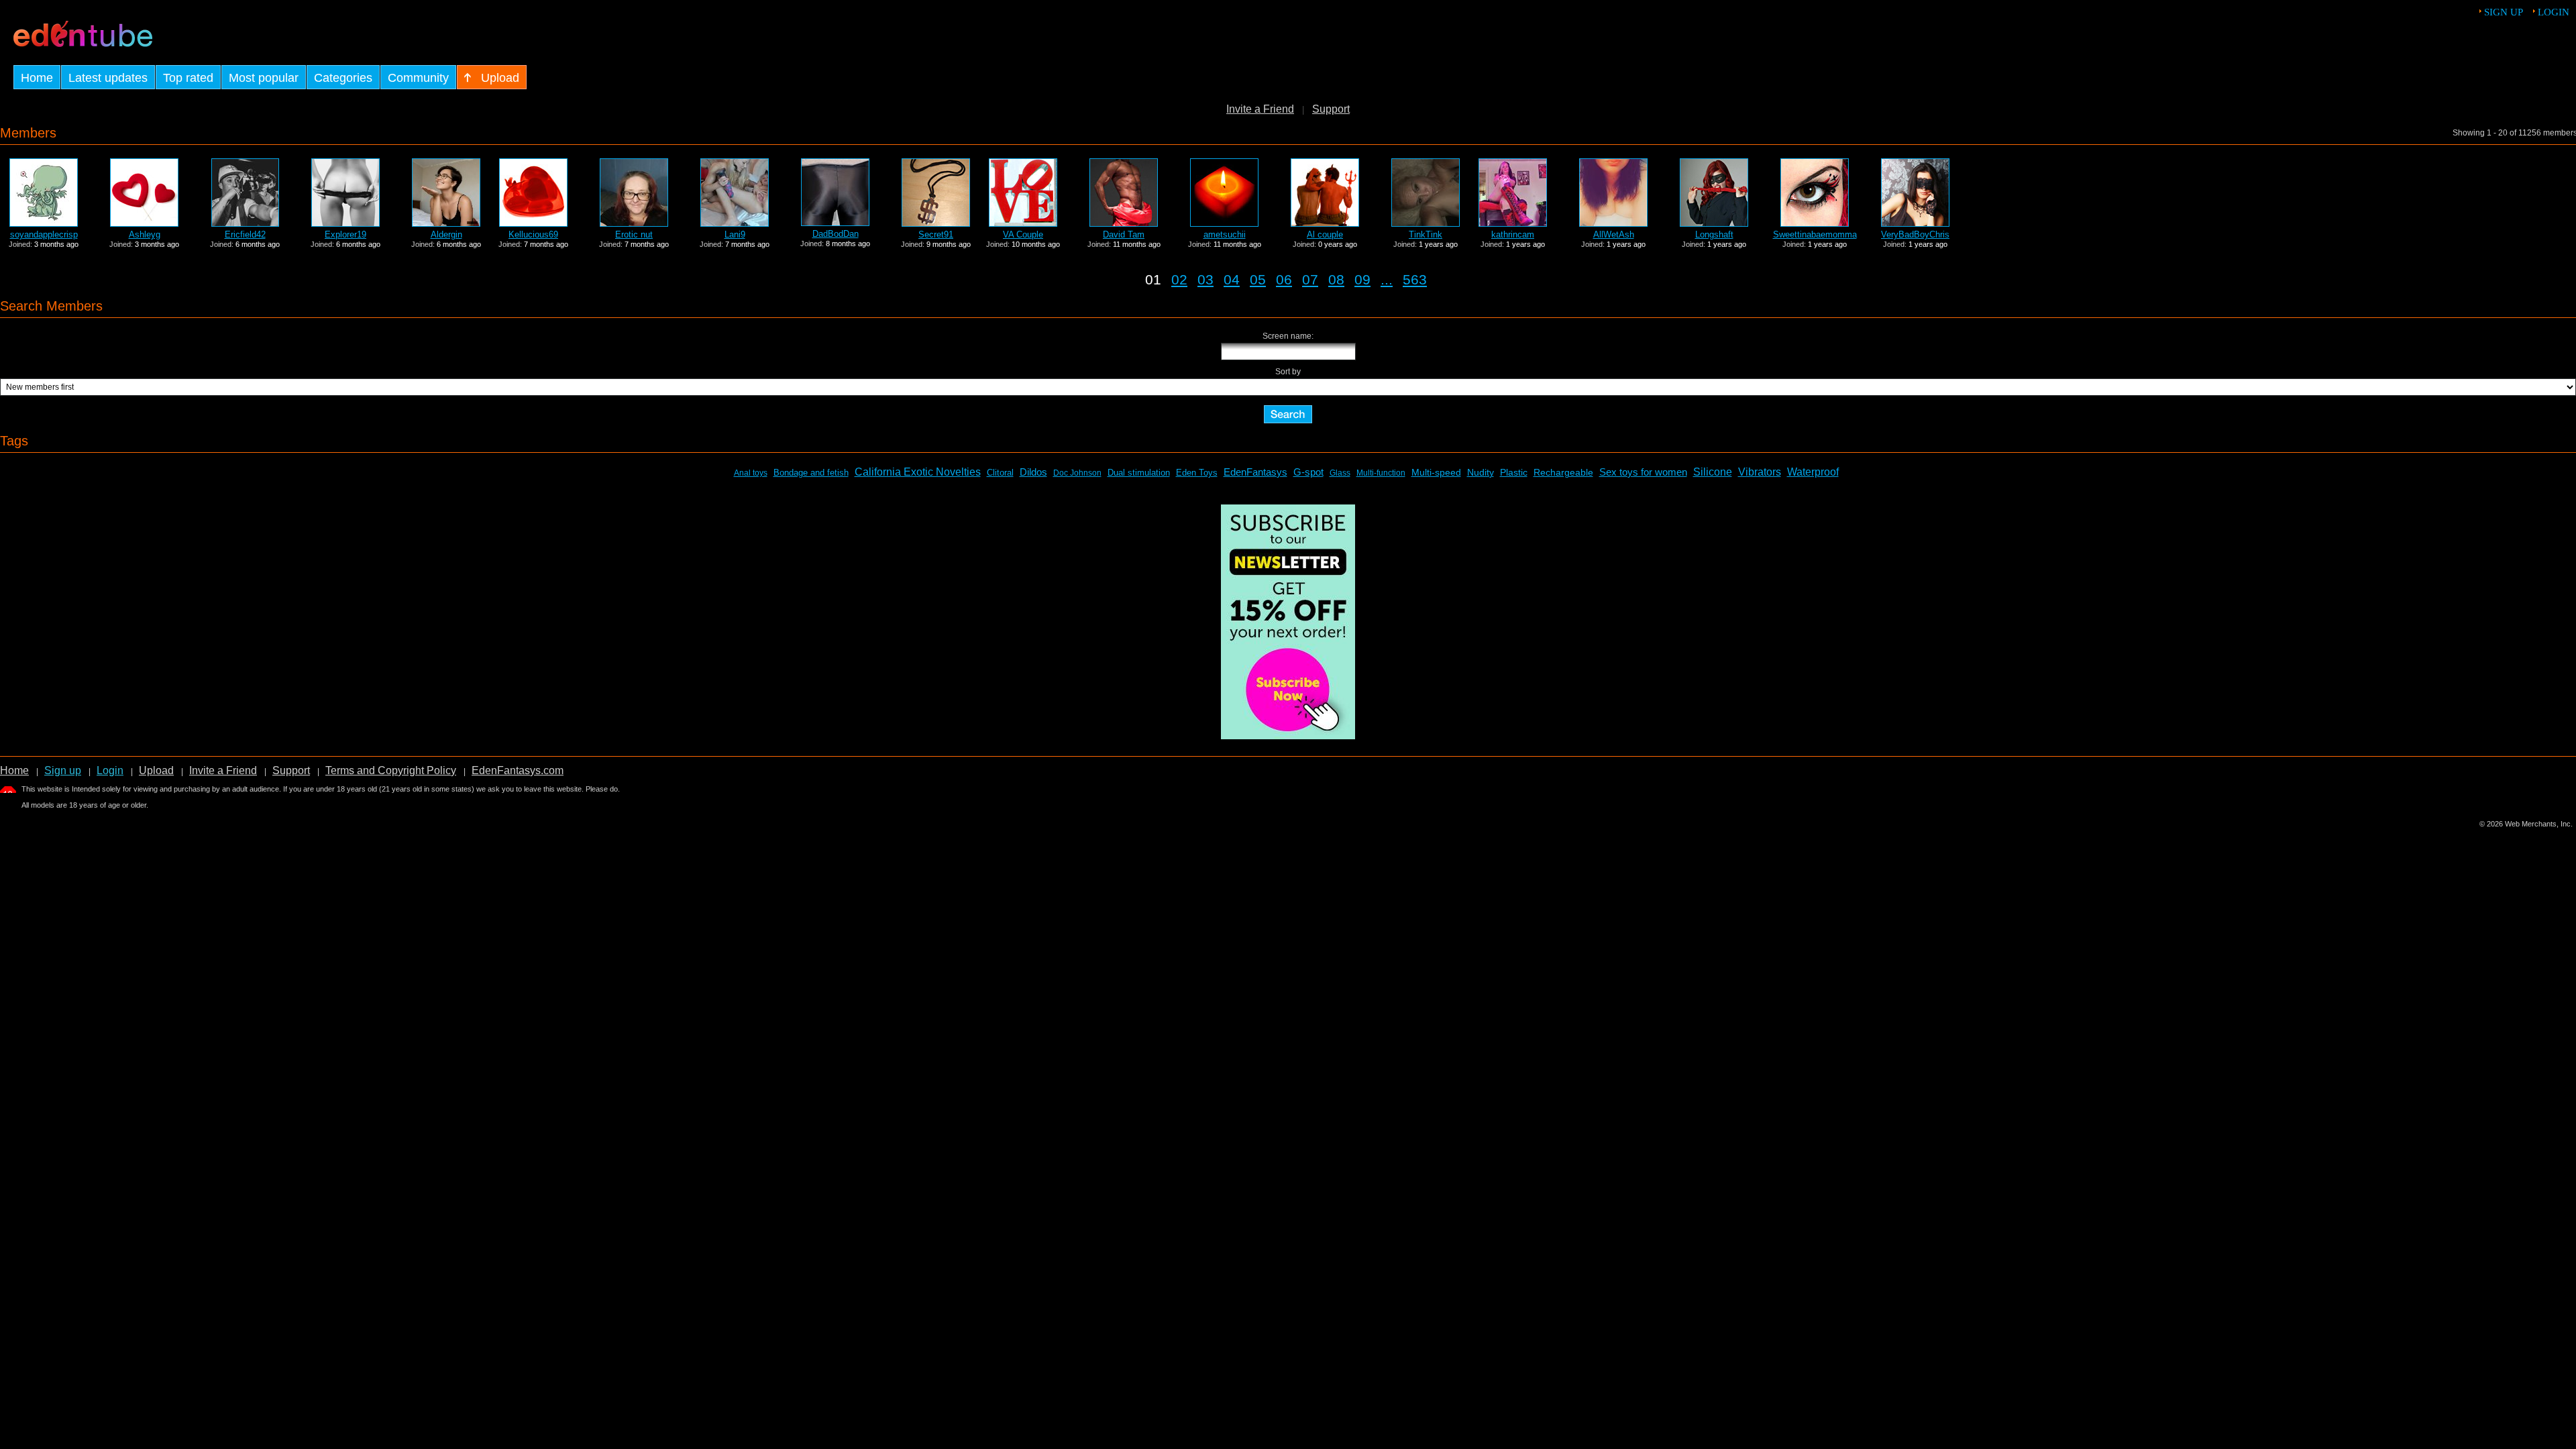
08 (1336, 279)
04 (1232, 279)
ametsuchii (1225, 234)
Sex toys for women (1643, 472)
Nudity (1481, 472)
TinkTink (1426, 234)
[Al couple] (1325, 223)
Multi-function (1381, 473)
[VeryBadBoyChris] (1915, 223)
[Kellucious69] (533, 223)
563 (1415, 279)
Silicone (1713, 472)
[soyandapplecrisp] (44, 223)
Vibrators (1760, 472)
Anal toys (751, 473)
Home (14, 770)
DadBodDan (836, 234)
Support (1331, 109)
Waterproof (1813, 472)
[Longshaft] (1714, 223)
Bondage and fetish (811, 473)
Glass (1340, 473)
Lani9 (735, 234)
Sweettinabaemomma (1815, 234)
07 (1310, 279)
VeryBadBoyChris (1915, 234)
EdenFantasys (1255, 472)
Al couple (1325, 234)
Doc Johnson (1077, 473)
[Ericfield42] (245, 223)
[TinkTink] (1426, 223)
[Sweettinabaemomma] (1815, 223)
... (1387, 279)
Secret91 (936, 234)
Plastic (1514, 472)
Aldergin (446, 234)
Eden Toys (1197, 473)
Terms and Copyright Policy (391, 770)
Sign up (2504, 12)
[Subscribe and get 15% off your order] (1288, 736)
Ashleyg (145, 234)
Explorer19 (345, 234)
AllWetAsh (1614, 234)
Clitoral (1000, 473)
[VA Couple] (1023, 223)
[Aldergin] (446, 223)
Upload (156, 770)
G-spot (1308, 472)
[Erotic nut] (634, 223)
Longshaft (1714, 234)
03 (1205, 279)
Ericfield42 (245, 234)
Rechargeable (1563, 472)
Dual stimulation (1139, 473)
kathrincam (1513, 234)
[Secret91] (936, 223)
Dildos (1033, 472)
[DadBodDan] (835, 222)
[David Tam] (1124, 223)
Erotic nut (634, 234)
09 (1362, 279)
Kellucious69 (533, 234)
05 (1258, 279)
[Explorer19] (345, 223)
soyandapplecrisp (44, 234)
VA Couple (1023, 234)
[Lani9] (735, 223)
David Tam (1124, 234)
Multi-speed (1436, 472)
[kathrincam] (1513, 223)
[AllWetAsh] (1613, 223)
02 (1179, 279)
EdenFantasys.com (518, 770)
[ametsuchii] (1224, 223)
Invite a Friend (1260, 109)
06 (1284, 279)
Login (2554, 12)
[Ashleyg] (144, 223)
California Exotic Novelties (918, 472)
